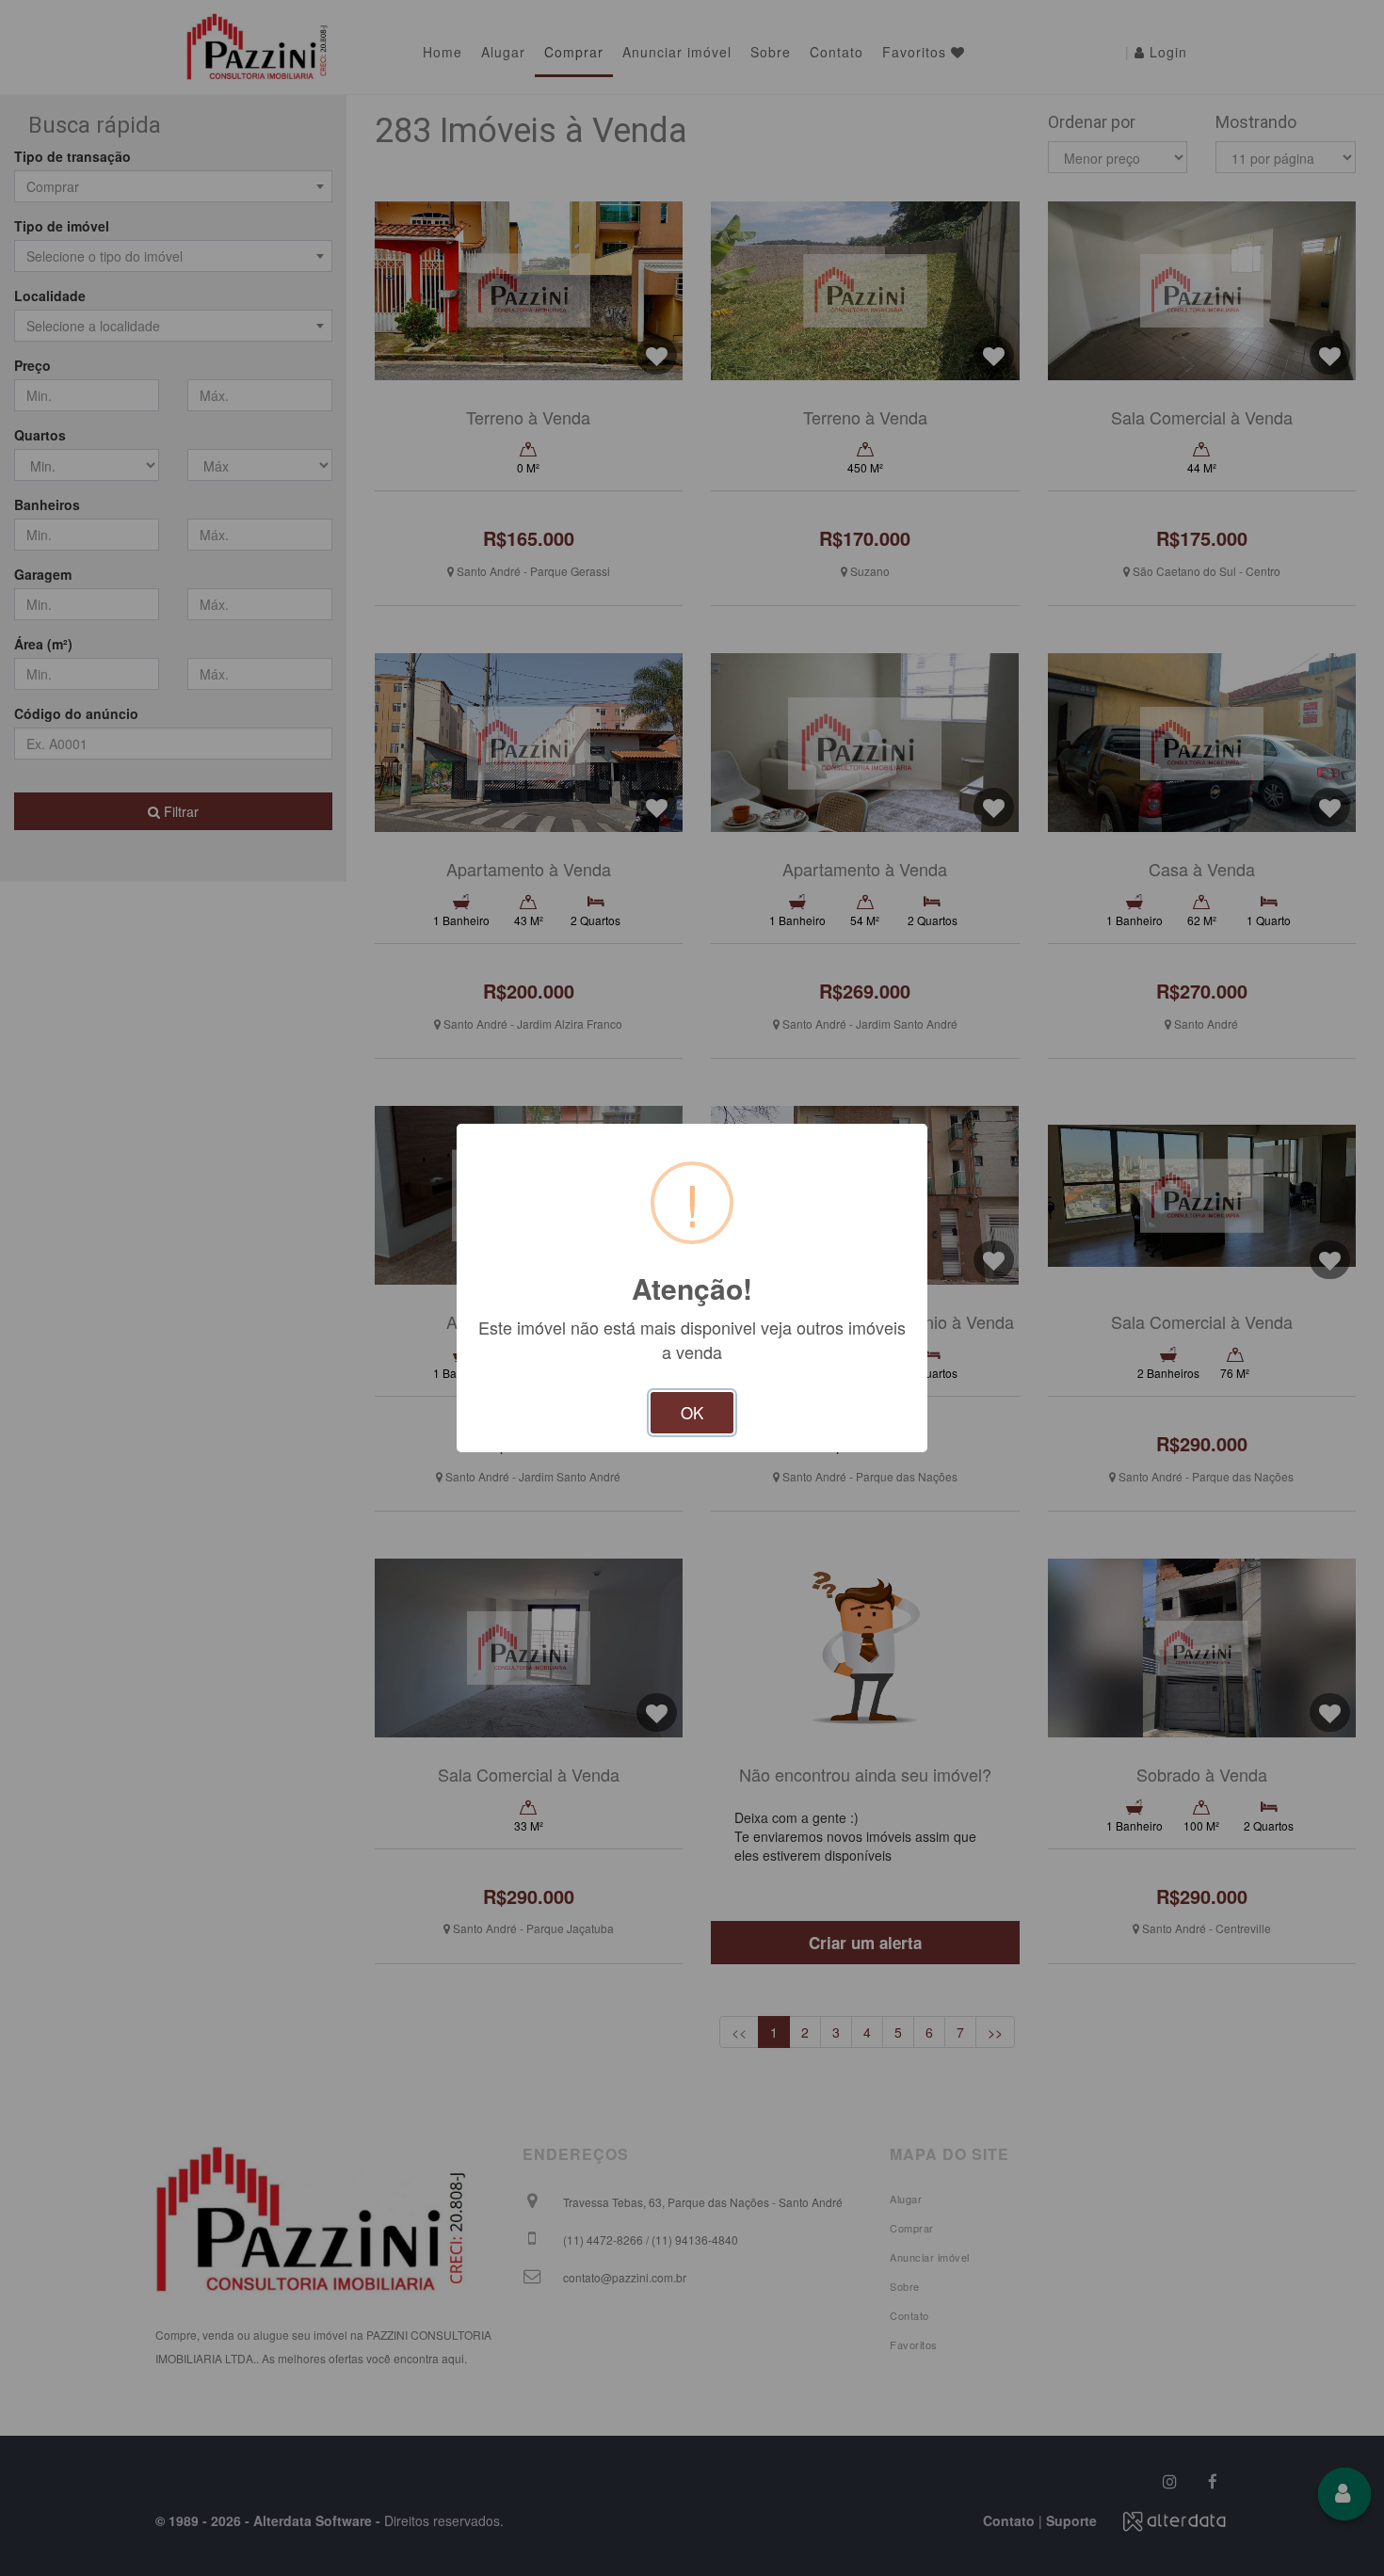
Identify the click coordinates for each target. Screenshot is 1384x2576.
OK (692, 1412)
